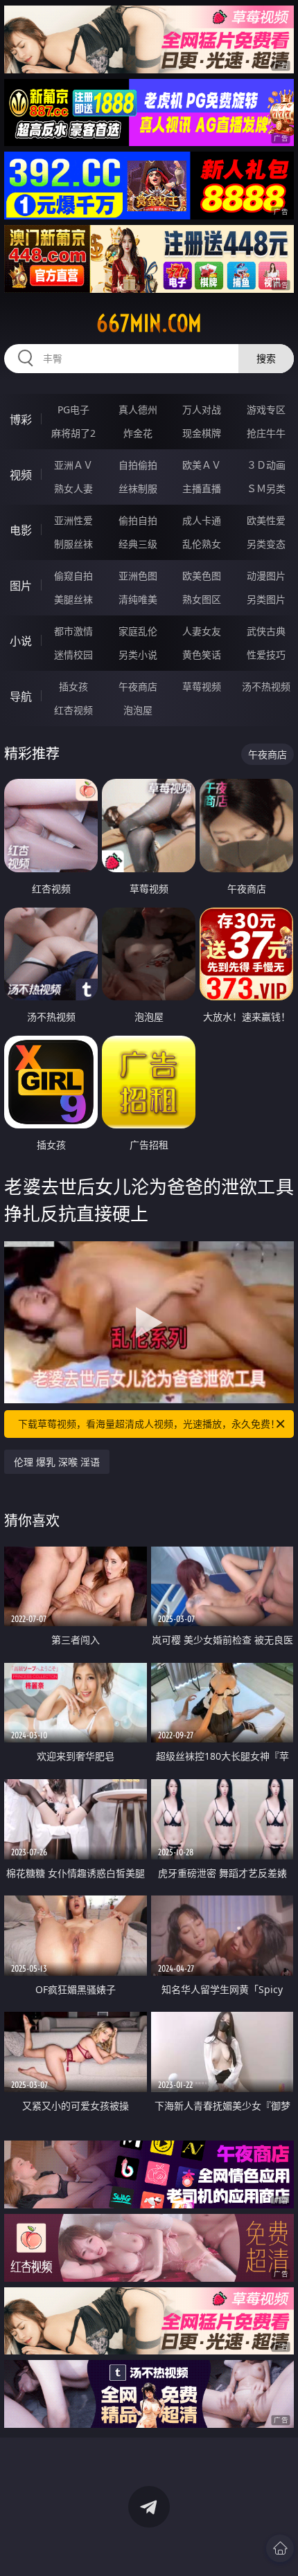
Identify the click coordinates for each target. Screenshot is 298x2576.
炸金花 (138, 433)
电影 (21, 530)
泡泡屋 (138, 710)
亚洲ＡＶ (73, 465)
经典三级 (138, 544)
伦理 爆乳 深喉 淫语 (57, 1462)
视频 (21, 475)
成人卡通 (202, 520)
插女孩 (73, 686)
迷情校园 (73, 655)
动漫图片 (266, 576)
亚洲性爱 (73, 520)
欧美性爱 (266, 520)
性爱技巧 (266, 655)
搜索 (266, 358)
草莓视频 (202, 686)
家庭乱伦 (138, 631)
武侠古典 (266, 631)
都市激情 (73, 631)
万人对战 (202, 409)
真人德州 (138, 409)
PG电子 (73, 409)
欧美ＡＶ (202, 465)
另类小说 (138, 655)
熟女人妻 (73, 488)
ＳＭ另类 (266, 488)
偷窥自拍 (73, 576)
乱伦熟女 (202, 544)
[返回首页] (280, 2548)
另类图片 (266, 599)
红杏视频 (73, 710)
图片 (21, 586)
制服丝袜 (73, 544)
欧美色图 (202, 576)
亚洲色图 (138, 576)
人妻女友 (202, 631)
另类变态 (266, 544)
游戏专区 (266, 409)
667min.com (149, 323)
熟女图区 (202, 599)
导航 (21, 696)
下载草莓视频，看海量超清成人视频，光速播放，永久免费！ (149, 1424)
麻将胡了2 (73, 433)
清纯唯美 (138, 599)
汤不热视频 (266, 686)
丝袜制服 (138, 488)
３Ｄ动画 (266, 465)
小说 (21, 641)
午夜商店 (138, 686)
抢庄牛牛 (266, 433)
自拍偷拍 (138, 465)
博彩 (21, 420)
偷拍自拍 (138, 520)
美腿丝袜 (73, 599)
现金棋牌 (202, 433)
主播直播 (202, 488)
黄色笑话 (202, 655)
